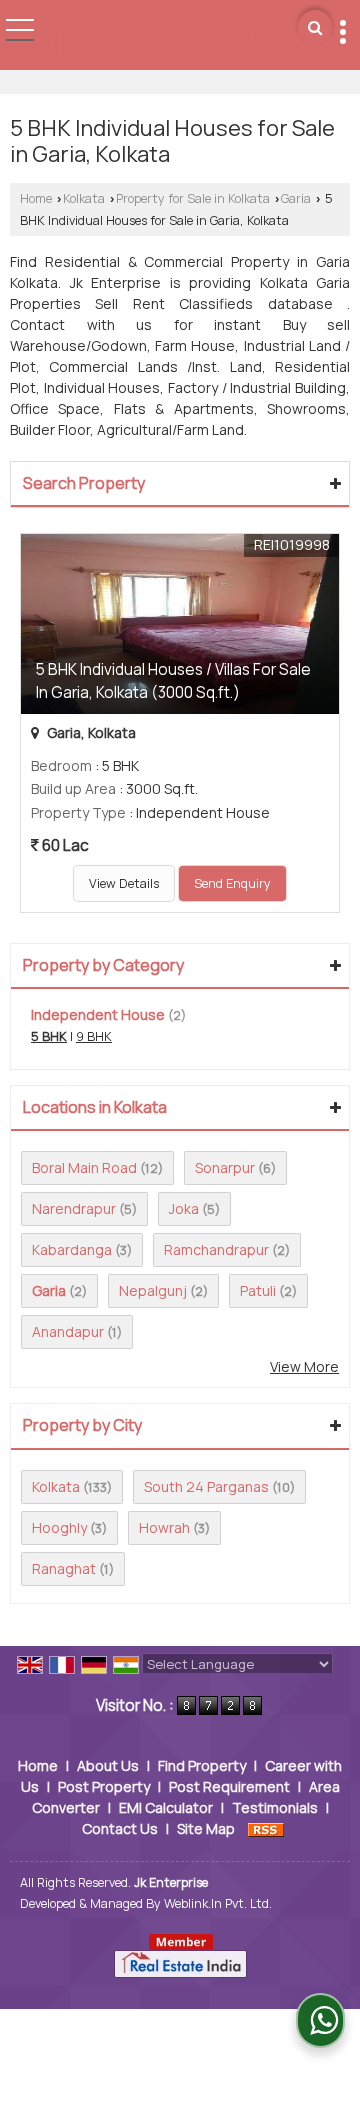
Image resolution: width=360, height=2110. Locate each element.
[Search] (315, 27)
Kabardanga (72, 1249)
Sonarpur (225, 1167)
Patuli (258, 1290)
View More (304, 1366)
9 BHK (94, 1036)
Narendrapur (74, 1208)
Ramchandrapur (216, 1249)
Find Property (202, 1765)
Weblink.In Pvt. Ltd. (218, 1903)
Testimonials (275, 1807)
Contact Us (120, 1828)
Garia (296, 198)
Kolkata (84, 198)
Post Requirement (229, 1786)
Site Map (206, 1828)
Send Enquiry (232, 883)
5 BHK (49, 1036)
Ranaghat (64, 1568)
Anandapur (68, 1331)
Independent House (98, 1014)
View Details (124, 883)
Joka (184, 1208)
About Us (108, 1765)
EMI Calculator (166, 1807)
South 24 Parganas (206, 1486)
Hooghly (59, 1527)
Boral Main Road (84, 1167)
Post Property (104, 1786)
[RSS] (266, 1828)
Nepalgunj (153, 1290)
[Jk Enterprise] (173, 36)
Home (36, 198)
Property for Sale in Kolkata (193, 198)
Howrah (164, 1527)
